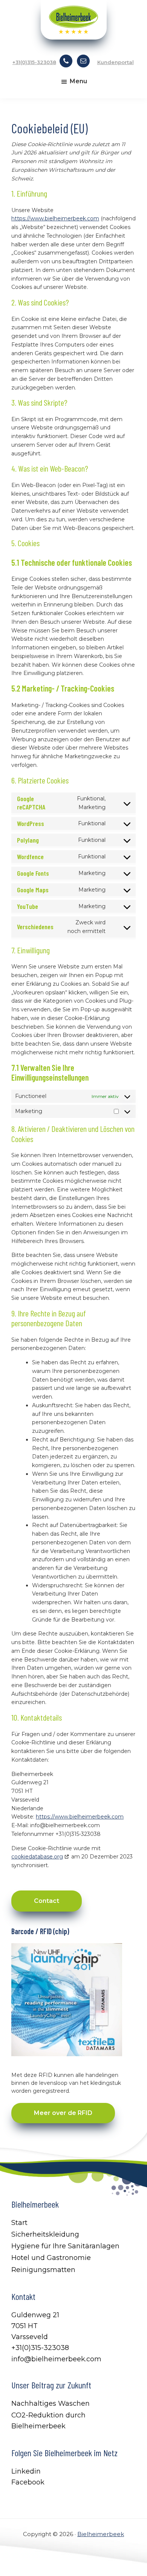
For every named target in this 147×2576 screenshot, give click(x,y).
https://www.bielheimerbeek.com (55, 218)
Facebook (28, 2482)
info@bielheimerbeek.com (56, 2359)
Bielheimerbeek (101, 2534)
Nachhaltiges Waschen (51, 2403)
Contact (47, 1901)
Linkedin (26, 2471)
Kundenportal (116, 62)
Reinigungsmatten (43, 2270)
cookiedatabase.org (37, 1857)
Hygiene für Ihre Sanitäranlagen (65, 2246)
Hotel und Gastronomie (51, 2258)
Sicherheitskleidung (45, 2234)
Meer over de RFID (63, 2113)
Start (19, 2223)
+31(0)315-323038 (34, 62)
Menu (78, 81)
